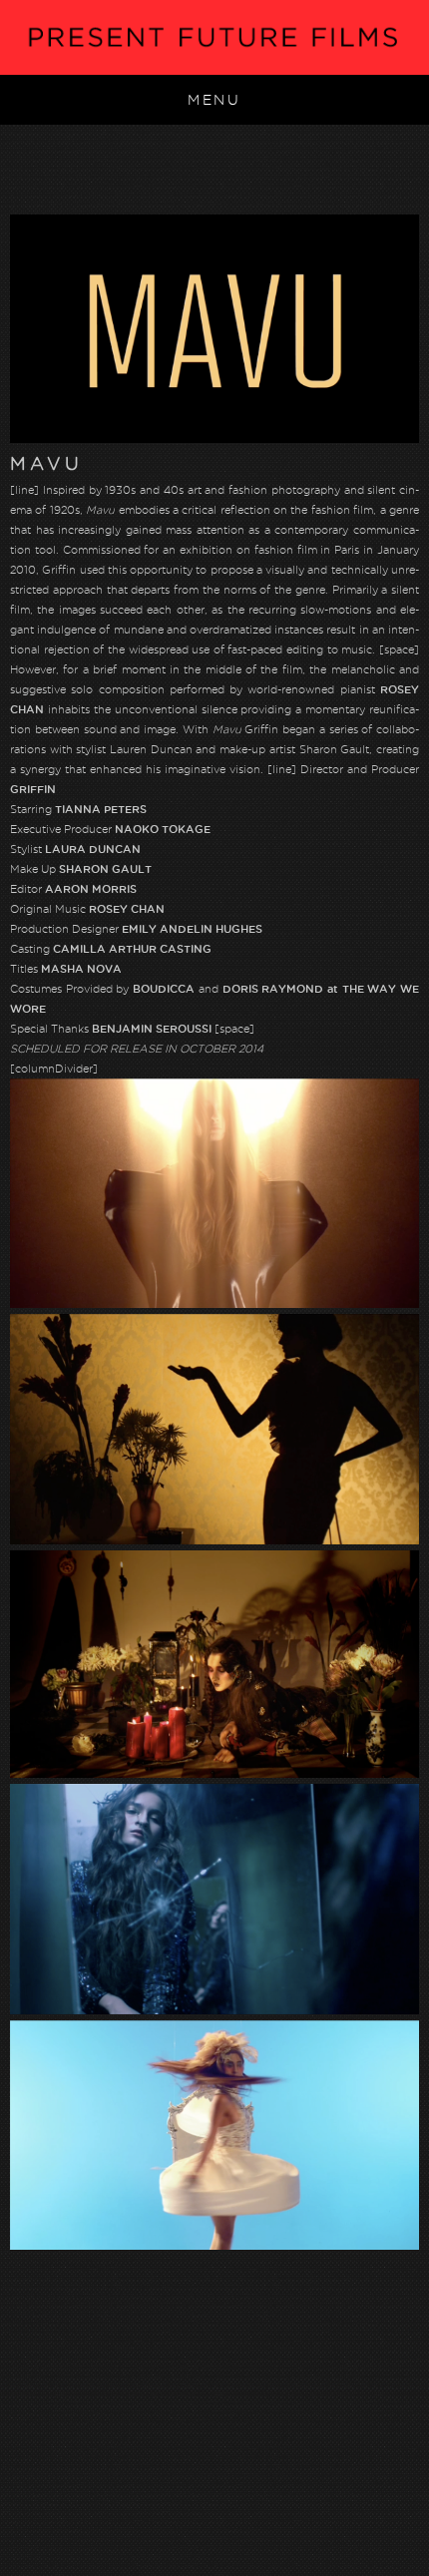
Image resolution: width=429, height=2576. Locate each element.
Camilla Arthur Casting (132, 949)
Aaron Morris (91, 889)
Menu (214, 100)
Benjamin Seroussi (152, 1029)
